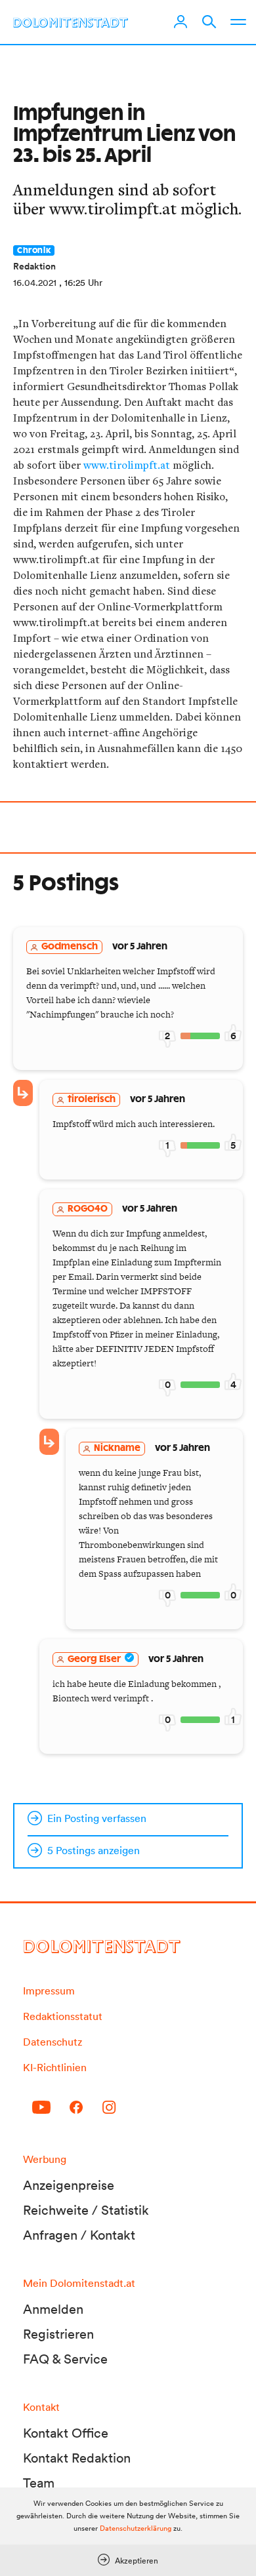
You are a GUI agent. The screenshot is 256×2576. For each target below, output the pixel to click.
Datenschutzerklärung (136, 2528)
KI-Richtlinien (55, 2067)
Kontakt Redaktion (77, 2458)
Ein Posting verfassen (97, 1818)
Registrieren (58, 2334)
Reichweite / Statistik (86, 2210)
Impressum (49, 1991)
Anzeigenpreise (69, 2185)
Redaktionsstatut (63, 2016)
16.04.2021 (35, 283)
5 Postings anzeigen (94, 1850)
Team (39, 2483)
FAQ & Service (65, 2359)
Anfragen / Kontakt (79, 2235)
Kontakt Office (66, 2433)
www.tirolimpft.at (127, 465)
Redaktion (34, 266)
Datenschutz (53, 2042)
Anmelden (53, 2309)
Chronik (34, 250)
